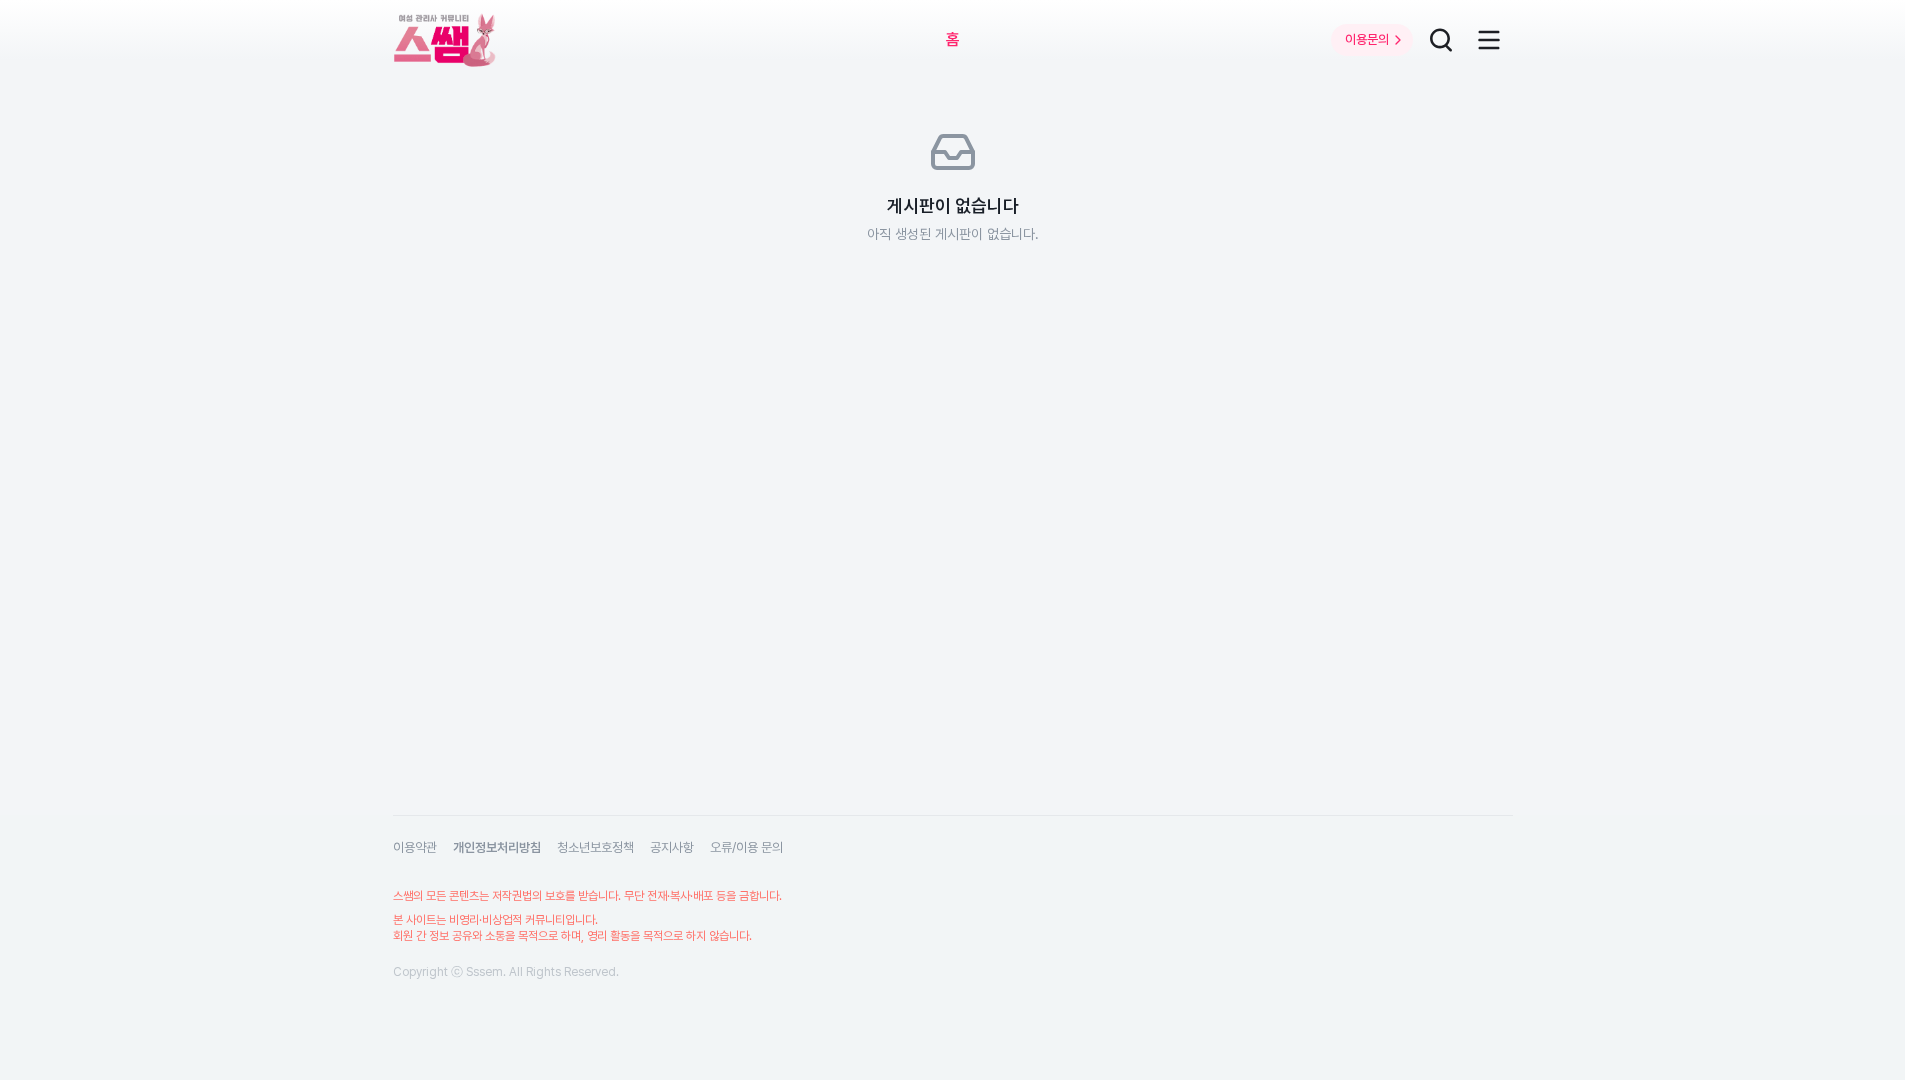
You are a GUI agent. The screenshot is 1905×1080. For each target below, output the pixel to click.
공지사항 (672, 847)
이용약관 (415, 847)
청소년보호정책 (595, 847)
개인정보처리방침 (497, 847)
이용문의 (1367, 39)
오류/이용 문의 (746, 847)
